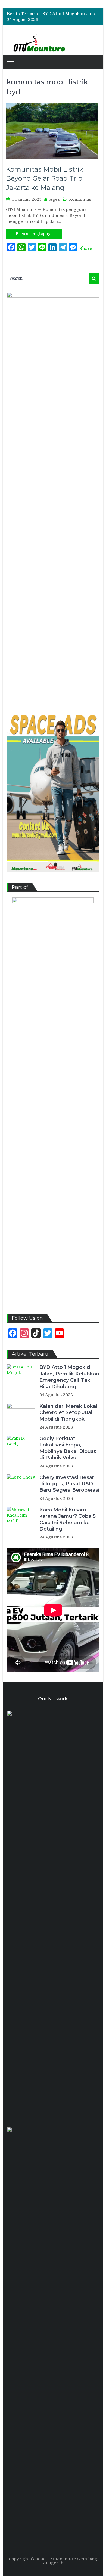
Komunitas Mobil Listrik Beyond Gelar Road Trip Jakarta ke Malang (45, 178)
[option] (71, 14)
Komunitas (80, 199)
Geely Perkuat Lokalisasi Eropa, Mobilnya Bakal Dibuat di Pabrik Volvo (68, 1448)
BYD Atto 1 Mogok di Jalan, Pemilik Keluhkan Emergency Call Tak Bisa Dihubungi (69, 1377)
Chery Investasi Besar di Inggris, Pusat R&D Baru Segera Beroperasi (69, 1484)
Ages (55, 199)
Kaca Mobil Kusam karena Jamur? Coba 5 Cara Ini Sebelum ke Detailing (68, 1519)
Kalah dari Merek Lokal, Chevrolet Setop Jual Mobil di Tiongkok (69, 1413)
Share (86, 249)
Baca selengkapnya (34, 234)
